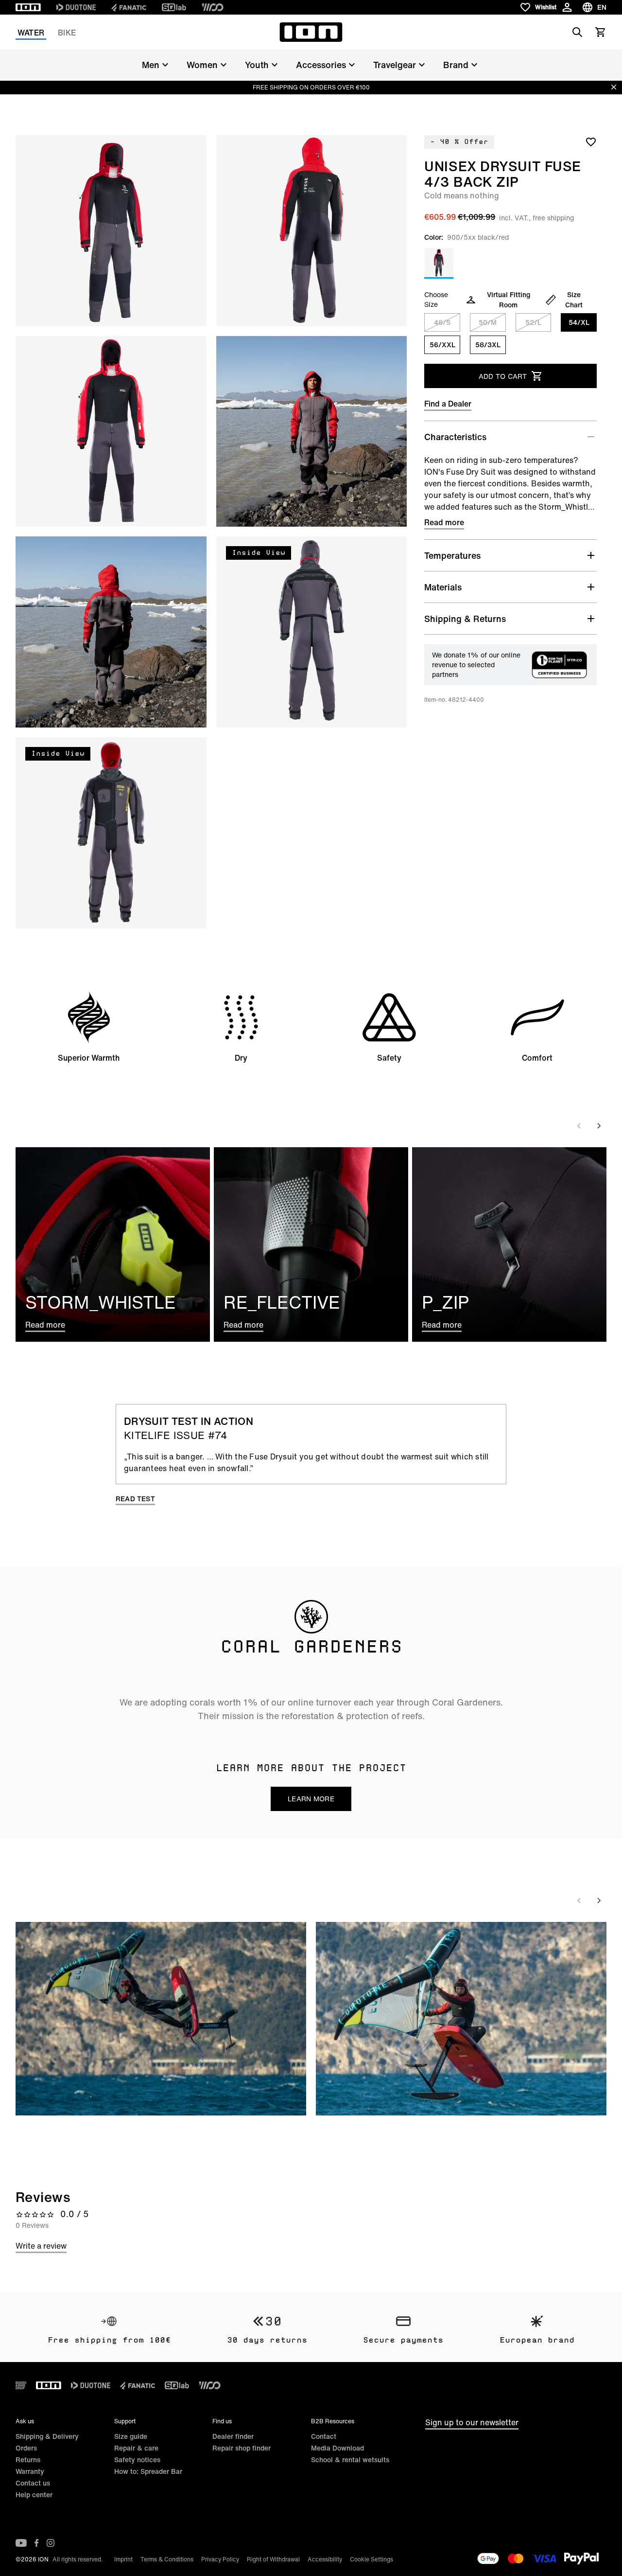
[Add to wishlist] (591, 142)
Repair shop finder (242, 2448)
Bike (67, 33)
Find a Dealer (448, 404)
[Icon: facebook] (37, 2543)
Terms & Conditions (167, 2559)
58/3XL (488, 345)
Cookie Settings (371, 2559)
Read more (444, 522)
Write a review (41, 2246)
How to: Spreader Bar (148, 2471)
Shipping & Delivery (47, 2436)
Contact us (33, 2483)
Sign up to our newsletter (472, 2422)
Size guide (131, 2436)
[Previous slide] (579, 1126)
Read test (135, 1499)
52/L (533, 322)
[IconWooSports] (213, 7)
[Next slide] (599, 1126)
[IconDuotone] (76, 7)
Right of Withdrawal (273, 2559)
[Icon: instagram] (51, 2543)
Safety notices (137, 2460)
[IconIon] (28, 7)
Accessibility (325, 2559)
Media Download (337, 2448)
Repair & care (136, 2448)
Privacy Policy (220, 2559)
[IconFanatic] (129, 7)
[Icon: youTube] (21, 2543)
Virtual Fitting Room (509, 300)
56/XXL (442, 345)
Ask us (25, 2421)
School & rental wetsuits (350, 2460)
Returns (28, 2460)
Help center (34, 2495)
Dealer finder (233, 2436)
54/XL (579, 322)
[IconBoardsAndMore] (21, 2385)
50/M (488, 322)
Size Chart (574, 300)
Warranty (30, 2471)
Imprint (123, 2559)
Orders (26, 2448)
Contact (324, 2436)
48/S (442, 322)
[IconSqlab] (174, 7)
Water (31, 33)
